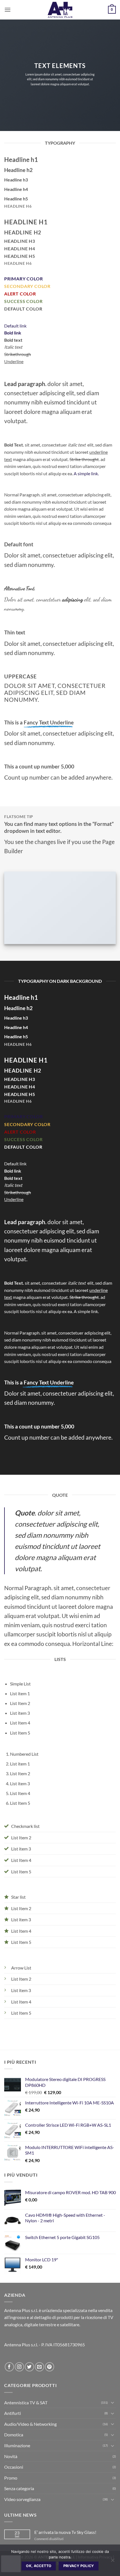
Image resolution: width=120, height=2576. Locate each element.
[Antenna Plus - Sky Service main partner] (60, 10)
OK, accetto (39, 2566)
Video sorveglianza (22, 2499)
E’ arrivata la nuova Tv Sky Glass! (65, 2532)
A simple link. (86, 473)
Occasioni (14, 2467)
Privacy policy (79, 2566)
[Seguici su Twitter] (29, 2367)
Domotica (14, 2435)
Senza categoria (19, 2488)
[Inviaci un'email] (39, 2367)
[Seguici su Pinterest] (50, 2367)
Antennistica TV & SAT (26, 2402)
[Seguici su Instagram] (19, 2367)
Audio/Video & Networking (30, 2424)
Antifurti (13, 2413)
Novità (11, 2456)
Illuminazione (17, 2445)
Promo (11, 2478)
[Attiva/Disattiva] (112, 2402)
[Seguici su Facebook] (9, 2367)
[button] (8, 10)
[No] (112, 2562)
